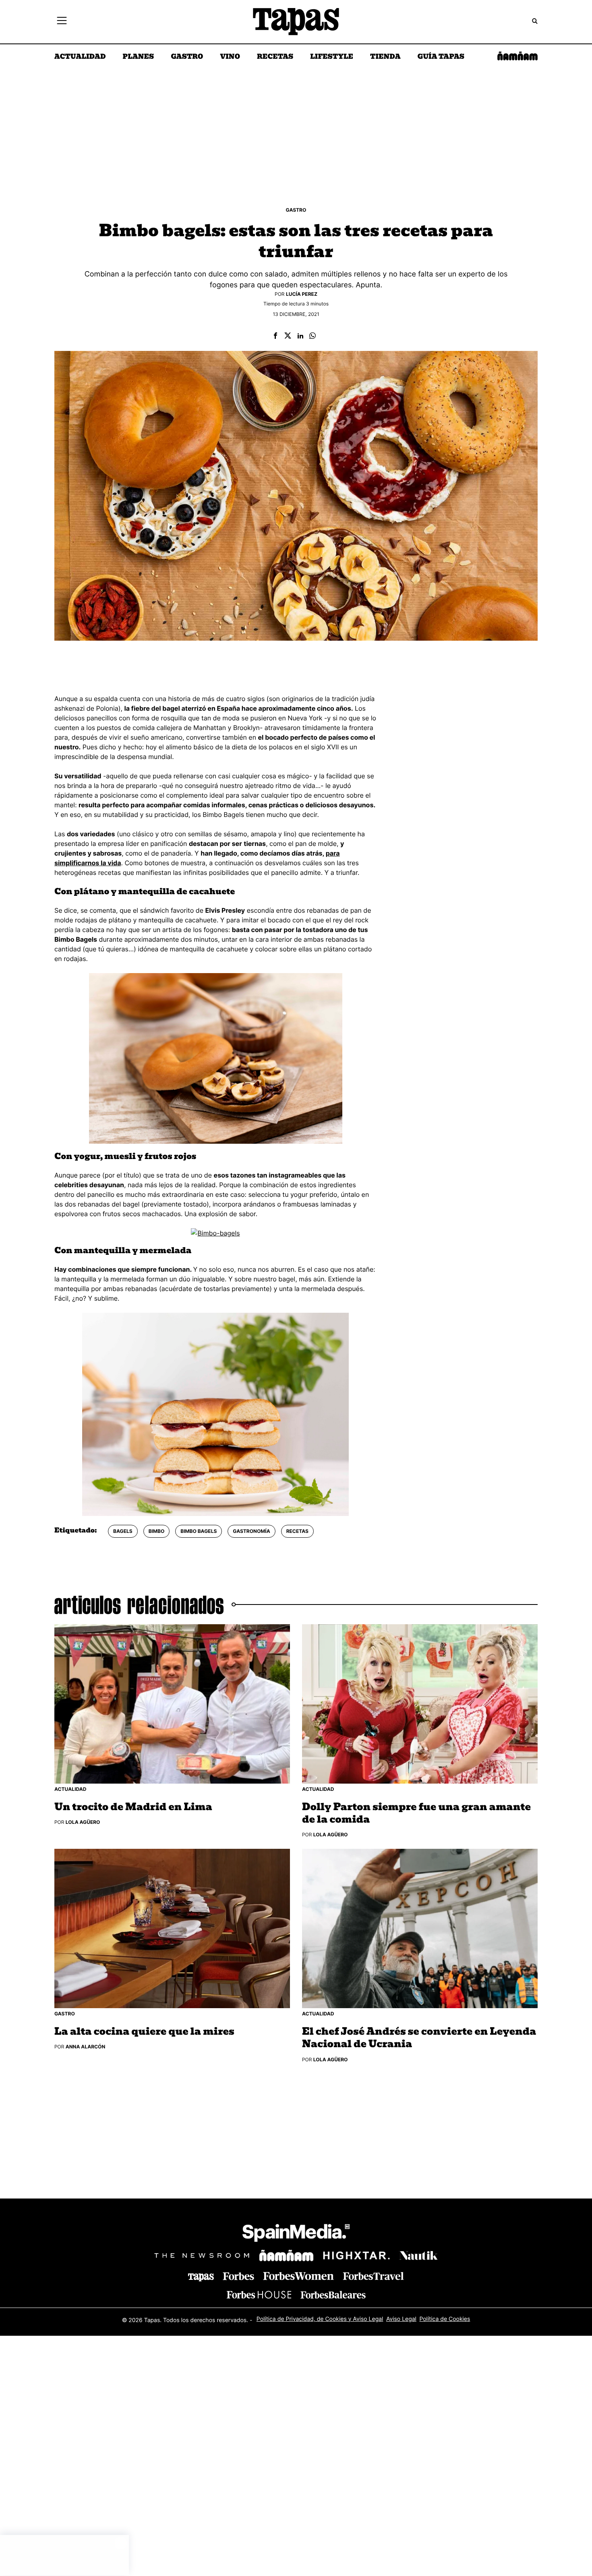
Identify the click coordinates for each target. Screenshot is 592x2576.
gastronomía (251, 1531)
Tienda (385, 57)
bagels (123, 1531)
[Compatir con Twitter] (288, 336)
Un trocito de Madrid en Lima (133, 1807)
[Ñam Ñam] (286, 2255)
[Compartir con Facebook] (275, 336)
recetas (297, 1531)
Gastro (187, 57)
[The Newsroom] (202, 2255)
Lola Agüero (83, 1822)
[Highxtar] (356, 2255)
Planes (139, 57)
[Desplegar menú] (62, 22)
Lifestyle (332, 57)
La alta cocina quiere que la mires (144, 2032)
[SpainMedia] (296, 2234)
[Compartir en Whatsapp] (313, 336)
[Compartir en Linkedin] (300, 336)
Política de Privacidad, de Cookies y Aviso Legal (320, 2319)
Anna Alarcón (85, 2047)
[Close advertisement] (121, 2543)
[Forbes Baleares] (333, 2294)
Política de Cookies (445, 2319)
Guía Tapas (441, 57)
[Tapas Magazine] (201, 2277)
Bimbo (157, 1531)
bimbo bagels (199, 1531)
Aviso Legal (401, 2319)
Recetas (275, 57)
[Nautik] (418, 2255)
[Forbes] (238, 2276)
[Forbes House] (259, 2294)
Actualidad (80, 57)
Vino (230, 57)
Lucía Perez (302, 294)
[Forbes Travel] (298, 2276)
